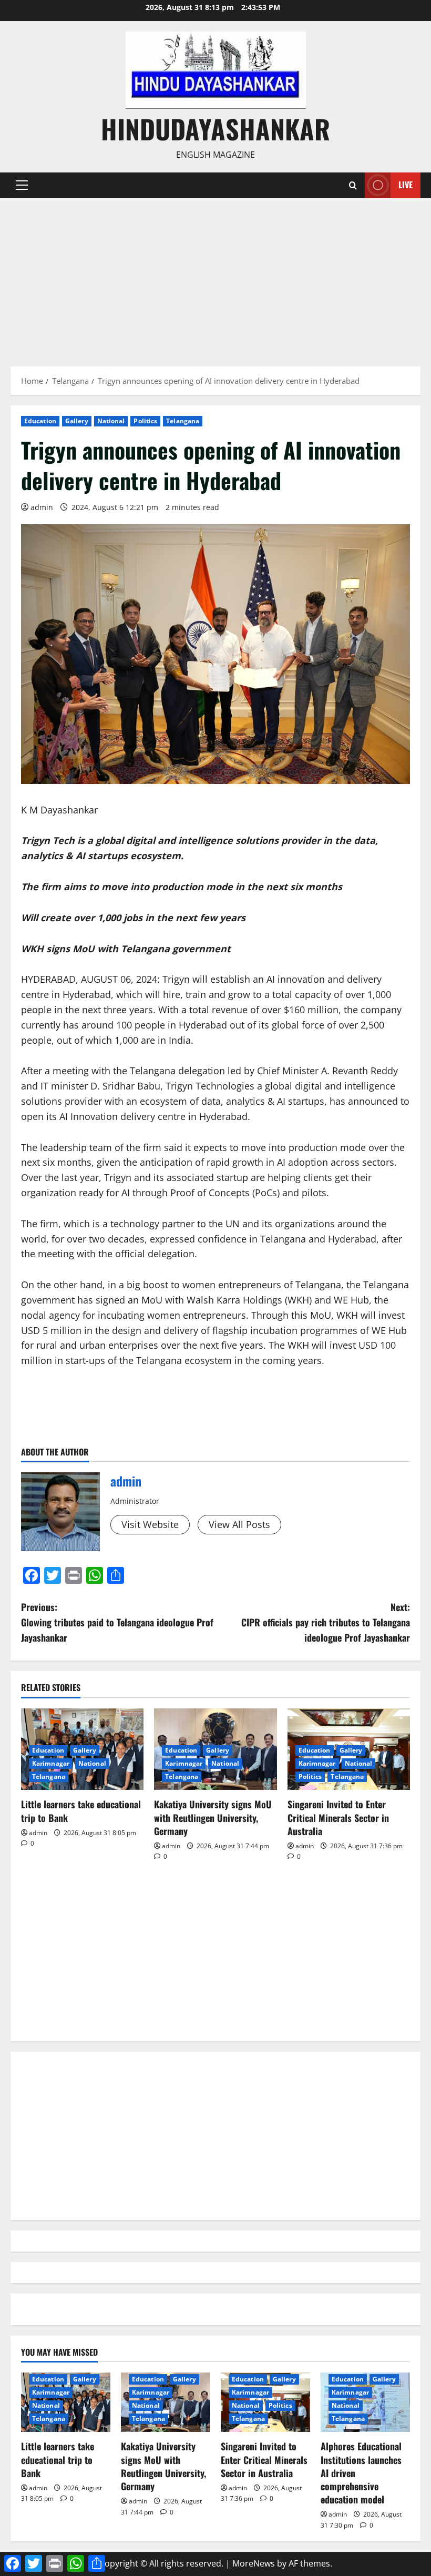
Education (40, 421)
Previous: (117, 1622)
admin (42, 507)
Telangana (183, 421)
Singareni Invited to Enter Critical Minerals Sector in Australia (338, 1817)
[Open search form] (353, 185)
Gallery (77, 421)
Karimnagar (51, 1763)
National (111, 421)
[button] (22, 185)
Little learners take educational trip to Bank (81, 1811)
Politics (145, 421)
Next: (326, 1622)
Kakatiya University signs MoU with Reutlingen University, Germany (213, 1817)
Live (406, 185)
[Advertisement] (215, 277)
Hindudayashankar (215, 128)
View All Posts (239, 1524)
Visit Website (150, 1524)
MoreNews (254, 2563)
